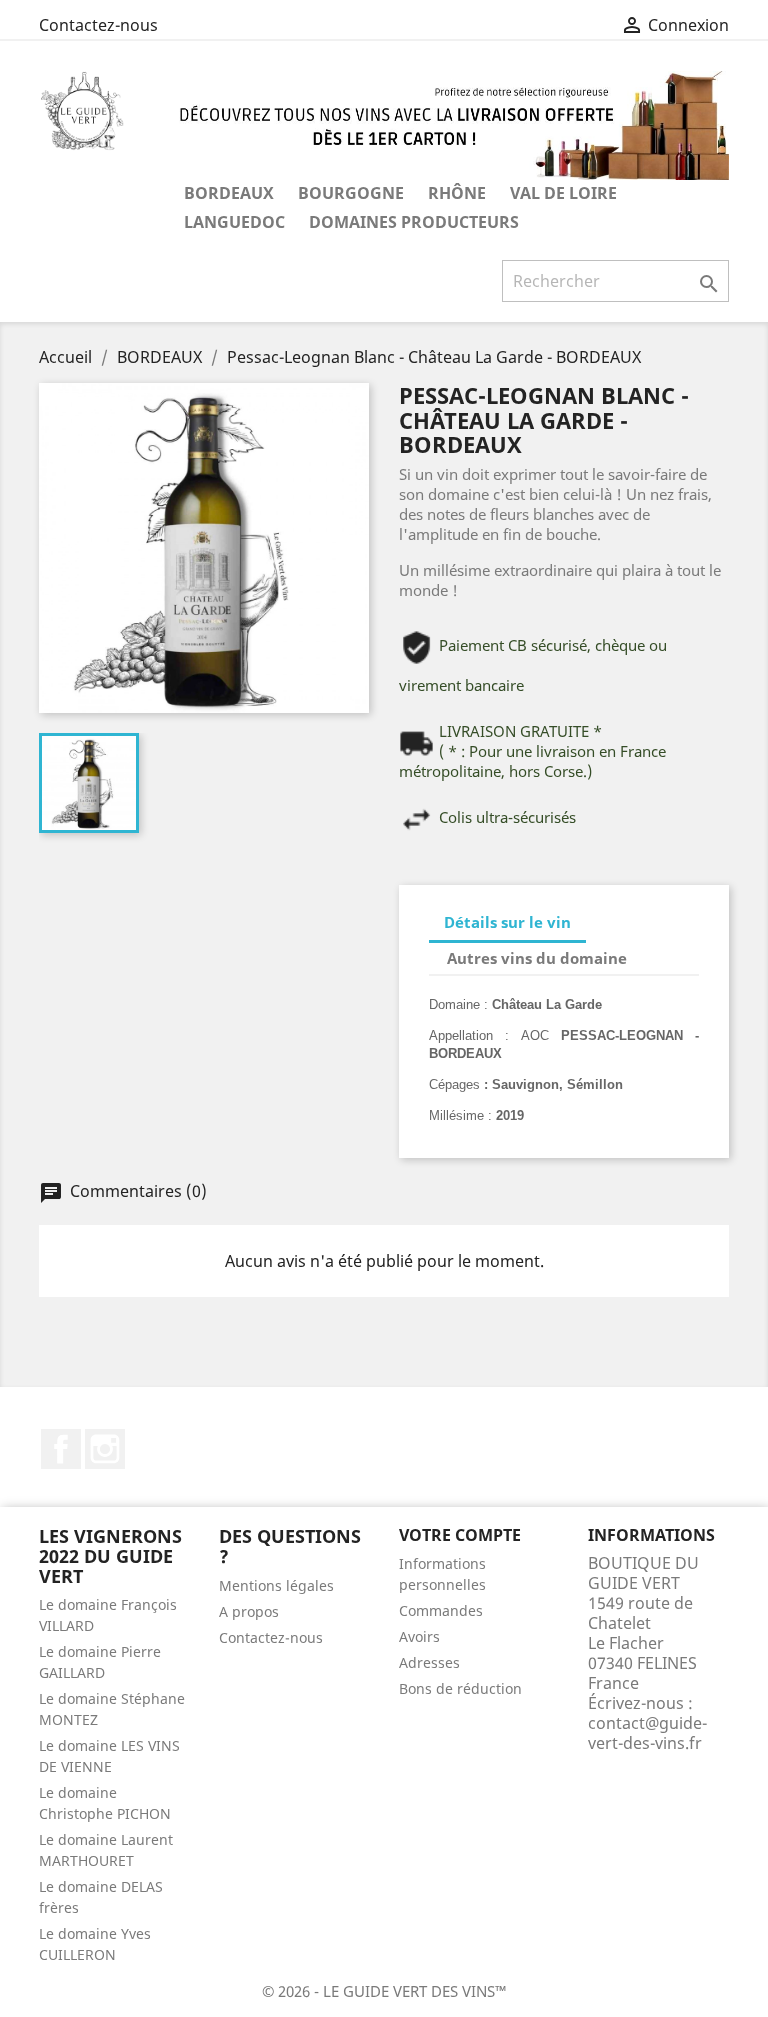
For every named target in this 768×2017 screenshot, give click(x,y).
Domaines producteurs (414, 222)
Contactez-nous (98, 25)
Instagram (105, 1449)
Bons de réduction (460, 1688)
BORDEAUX (229, 193)
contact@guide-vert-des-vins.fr (647, 1733)
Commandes (441, 1610)
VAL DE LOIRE (563, 193)
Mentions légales (276, 1585)
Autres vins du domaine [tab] (537, 958)
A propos (249, 1611)
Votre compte (460, 1535)
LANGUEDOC (234, 222)
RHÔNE (457, 193)
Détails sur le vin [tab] (507, 922)
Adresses (429, 1662)
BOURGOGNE (351, 193)
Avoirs (419, 1636)
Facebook (61, 1449)
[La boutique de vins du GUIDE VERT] (444, 124)
